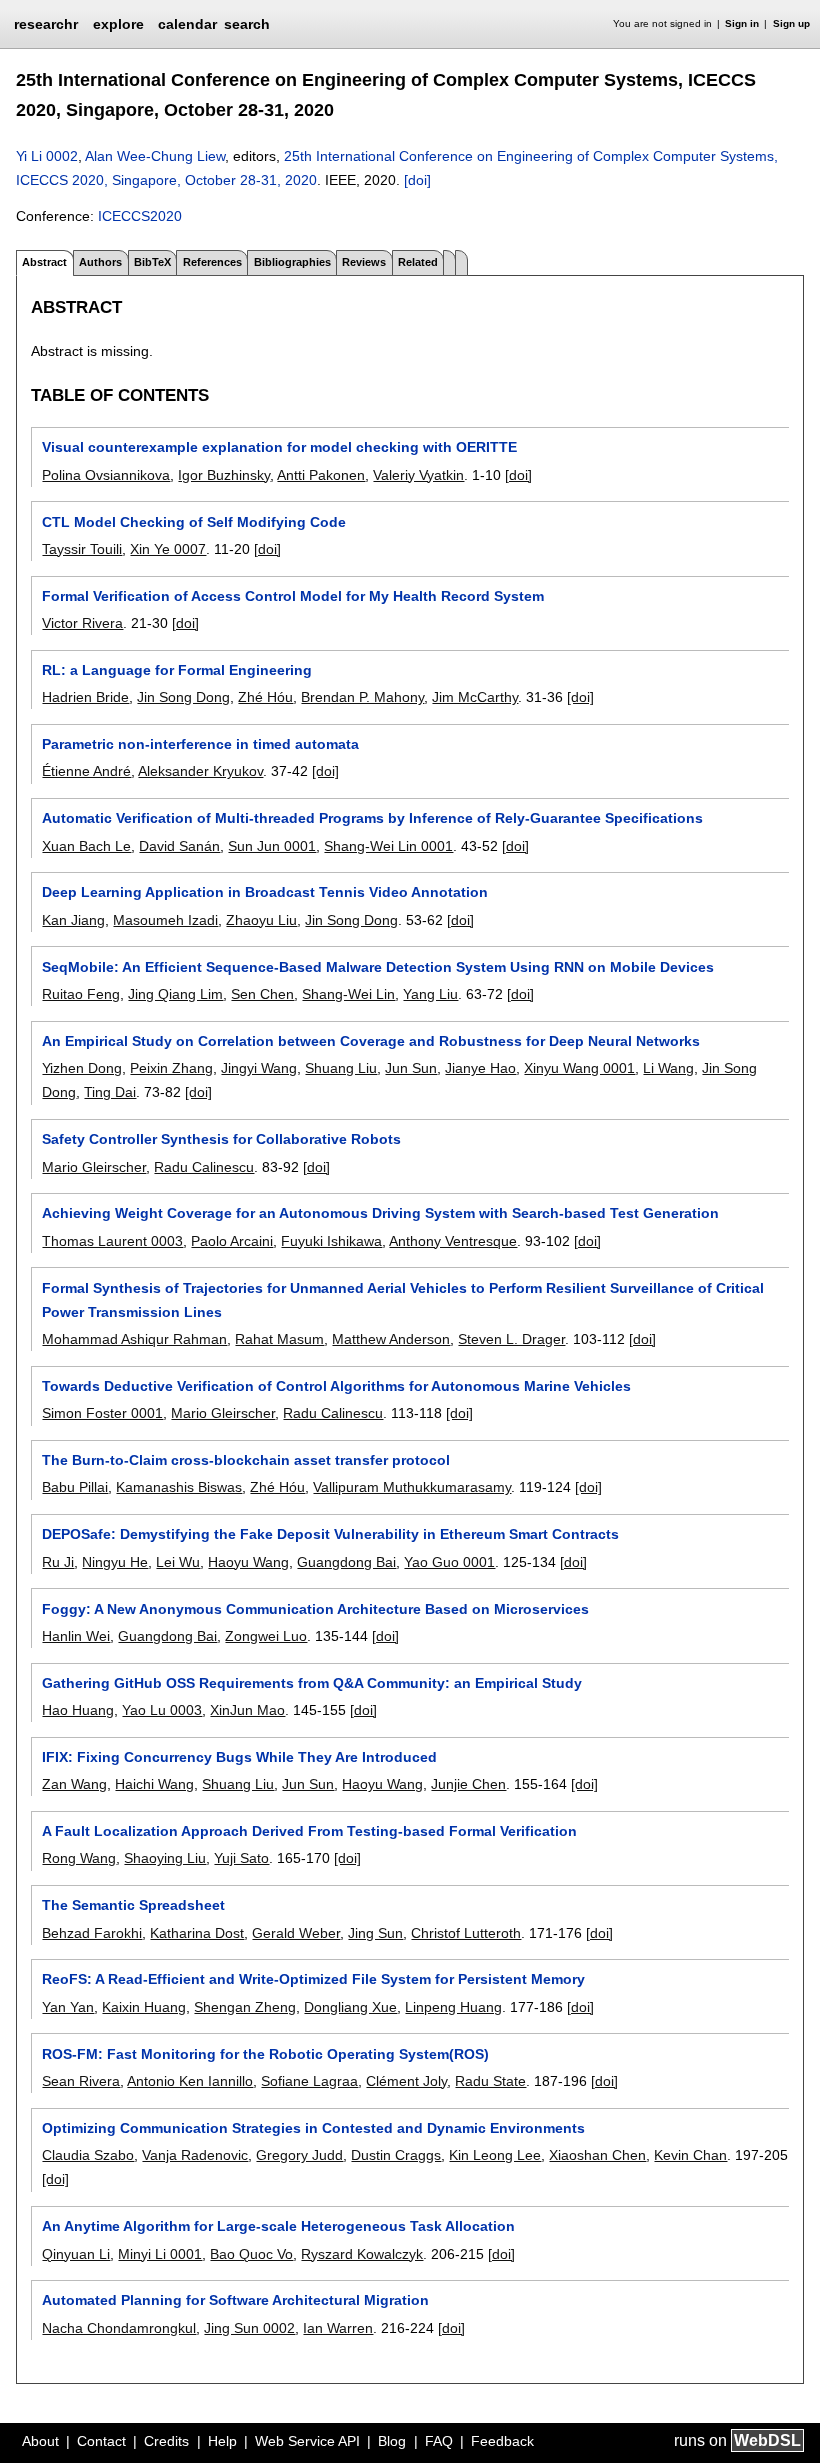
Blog (392, 2441)
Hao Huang (78, 1710)
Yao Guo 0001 (449, 1562)
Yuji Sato (241, 1858)
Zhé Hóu (265, 697)
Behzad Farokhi (92, 1933)
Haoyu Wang (248, 1562)
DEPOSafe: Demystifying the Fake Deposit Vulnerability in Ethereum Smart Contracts (330, 1534)
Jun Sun (411, 1068)
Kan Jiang (73, 920)
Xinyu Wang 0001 (579, 1068)
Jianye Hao (480, 1068)
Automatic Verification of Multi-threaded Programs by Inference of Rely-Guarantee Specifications (372, 818)
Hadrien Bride (85, 697)
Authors (100, 262)
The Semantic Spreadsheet (133, 1905)
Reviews (364, 262)
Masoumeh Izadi (165, 920)
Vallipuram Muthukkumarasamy (412, 1487)
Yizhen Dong (82, 1068)
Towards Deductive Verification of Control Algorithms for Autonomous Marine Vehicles (336, 1386)
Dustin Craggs (396, 2155)
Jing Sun (375, 1933)
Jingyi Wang (259, 1068)
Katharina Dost (197, 1933)
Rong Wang (79, 1858)
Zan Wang (74, 1784)
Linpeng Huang (453, 2007)
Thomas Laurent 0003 (112, 1241)
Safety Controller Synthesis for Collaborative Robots (221, 1139)
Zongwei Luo (266, 1636)
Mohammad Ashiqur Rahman (134, 1339)
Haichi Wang (154, 1784)
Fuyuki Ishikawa (331, 1241)
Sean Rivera (81, 2081)
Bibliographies (292, 262)
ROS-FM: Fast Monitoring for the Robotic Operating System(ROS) (265, 2054)
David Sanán (179, 846)
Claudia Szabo (88, 2155)
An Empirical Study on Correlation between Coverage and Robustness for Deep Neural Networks (371, 1041)
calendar (187, 24)
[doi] (417, 180)
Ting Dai (110, 1092)
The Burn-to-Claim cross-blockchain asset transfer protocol (246, 1460)
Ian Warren (338, 2328)
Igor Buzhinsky (224, 475)
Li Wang (668, 1068)
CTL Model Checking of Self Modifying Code (194, 522)
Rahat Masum (279, 1339)
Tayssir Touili (82, 549)
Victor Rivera (82, 623)
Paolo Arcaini (232, 1241)
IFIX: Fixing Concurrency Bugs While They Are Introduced (239, 1757)
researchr (46, 23)
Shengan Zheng (245, 2007)
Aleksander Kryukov (200, 771)
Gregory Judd (299, 2155)
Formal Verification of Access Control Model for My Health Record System (293, 596)
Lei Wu (178, 1562)
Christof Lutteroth (466, 1933)
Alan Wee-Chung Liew (155, 156)
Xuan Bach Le (86, 846)
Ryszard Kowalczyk (362, 2254)
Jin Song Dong (183, 697)
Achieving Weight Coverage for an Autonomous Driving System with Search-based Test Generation (380, 1213)
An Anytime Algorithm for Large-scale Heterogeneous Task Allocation (278, 2226)
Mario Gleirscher (94, 1167)
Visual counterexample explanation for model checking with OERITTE (279, 447)
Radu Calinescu (204, 1167)
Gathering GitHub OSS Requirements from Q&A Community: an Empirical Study (312, 1683)
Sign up (791, 23)
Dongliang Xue (350, 2007)
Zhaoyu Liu (261, 920)
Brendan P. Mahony (362, 697)
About (40, 2441)
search (247, 24)
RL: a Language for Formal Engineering (177, 670)
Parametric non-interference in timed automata (200, 744)
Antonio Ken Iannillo (190, 2081)
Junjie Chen (468, 1784)
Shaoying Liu (165, 1858)
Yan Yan (68, 2007)
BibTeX (152, 262)
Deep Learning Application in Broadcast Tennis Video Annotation (265, 892)
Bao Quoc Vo (251, 2254)
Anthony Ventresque (453, 1241)
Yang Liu (430, 994)
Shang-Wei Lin (348, 994)
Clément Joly (406, 2081)
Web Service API (307, 2441)
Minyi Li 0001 (160, 2254)
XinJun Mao (247, 1710)
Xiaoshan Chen (597, 2155)
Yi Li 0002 (47, 156)
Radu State (490, 2081)
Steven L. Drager (511, 1339)
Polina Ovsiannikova (106, 475)
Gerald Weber (296, 1933)
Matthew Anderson (391, 1339)
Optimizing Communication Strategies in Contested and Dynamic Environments (313, 2128)
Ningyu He (115, 1562)
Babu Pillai (75, 1487)
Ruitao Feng (81, 994)
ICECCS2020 (140, 216)
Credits (166, 2441)
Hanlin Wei (76, 1636)
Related (418, 262)
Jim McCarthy (475, 697)
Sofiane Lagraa (309, 2081)
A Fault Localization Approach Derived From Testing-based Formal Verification (309, 1831)
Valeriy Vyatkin (418, 475)
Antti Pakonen (321, 475)
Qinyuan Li (76, 2254)
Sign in (742, 23)
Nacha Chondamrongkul (119, 2328)
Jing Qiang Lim (175, 994)
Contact (101, 2441)
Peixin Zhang (171, 1068)
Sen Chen (262, 994)
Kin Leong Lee (495, 2155)
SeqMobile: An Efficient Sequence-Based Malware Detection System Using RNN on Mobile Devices (378, 967)
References (212, 262)
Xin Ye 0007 (168, 549)
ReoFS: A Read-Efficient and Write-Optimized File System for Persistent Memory (313, 1979)
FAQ (439, 2441)
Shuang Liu (341, 1068)
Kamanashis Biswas (179, 1487)
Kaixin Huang (144, 2007)
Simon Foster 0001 (102, 1413)
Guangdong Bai (346, 1562)
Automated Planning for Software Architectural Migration (235, 2300)
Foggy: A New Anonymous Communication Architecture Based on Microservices (315, 1609)
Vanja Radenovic (195, 2155)
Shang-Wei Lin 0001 (388, 846)
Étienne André (86, 771)
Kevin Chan (690, 2155)
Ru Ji (58, 1562)
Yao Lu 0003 (162, 1710)
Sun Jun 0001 (272, 846)
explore (118, 24)
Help (222, 2441)
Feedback (502, 2441)
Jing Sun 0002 (249, 2328)
